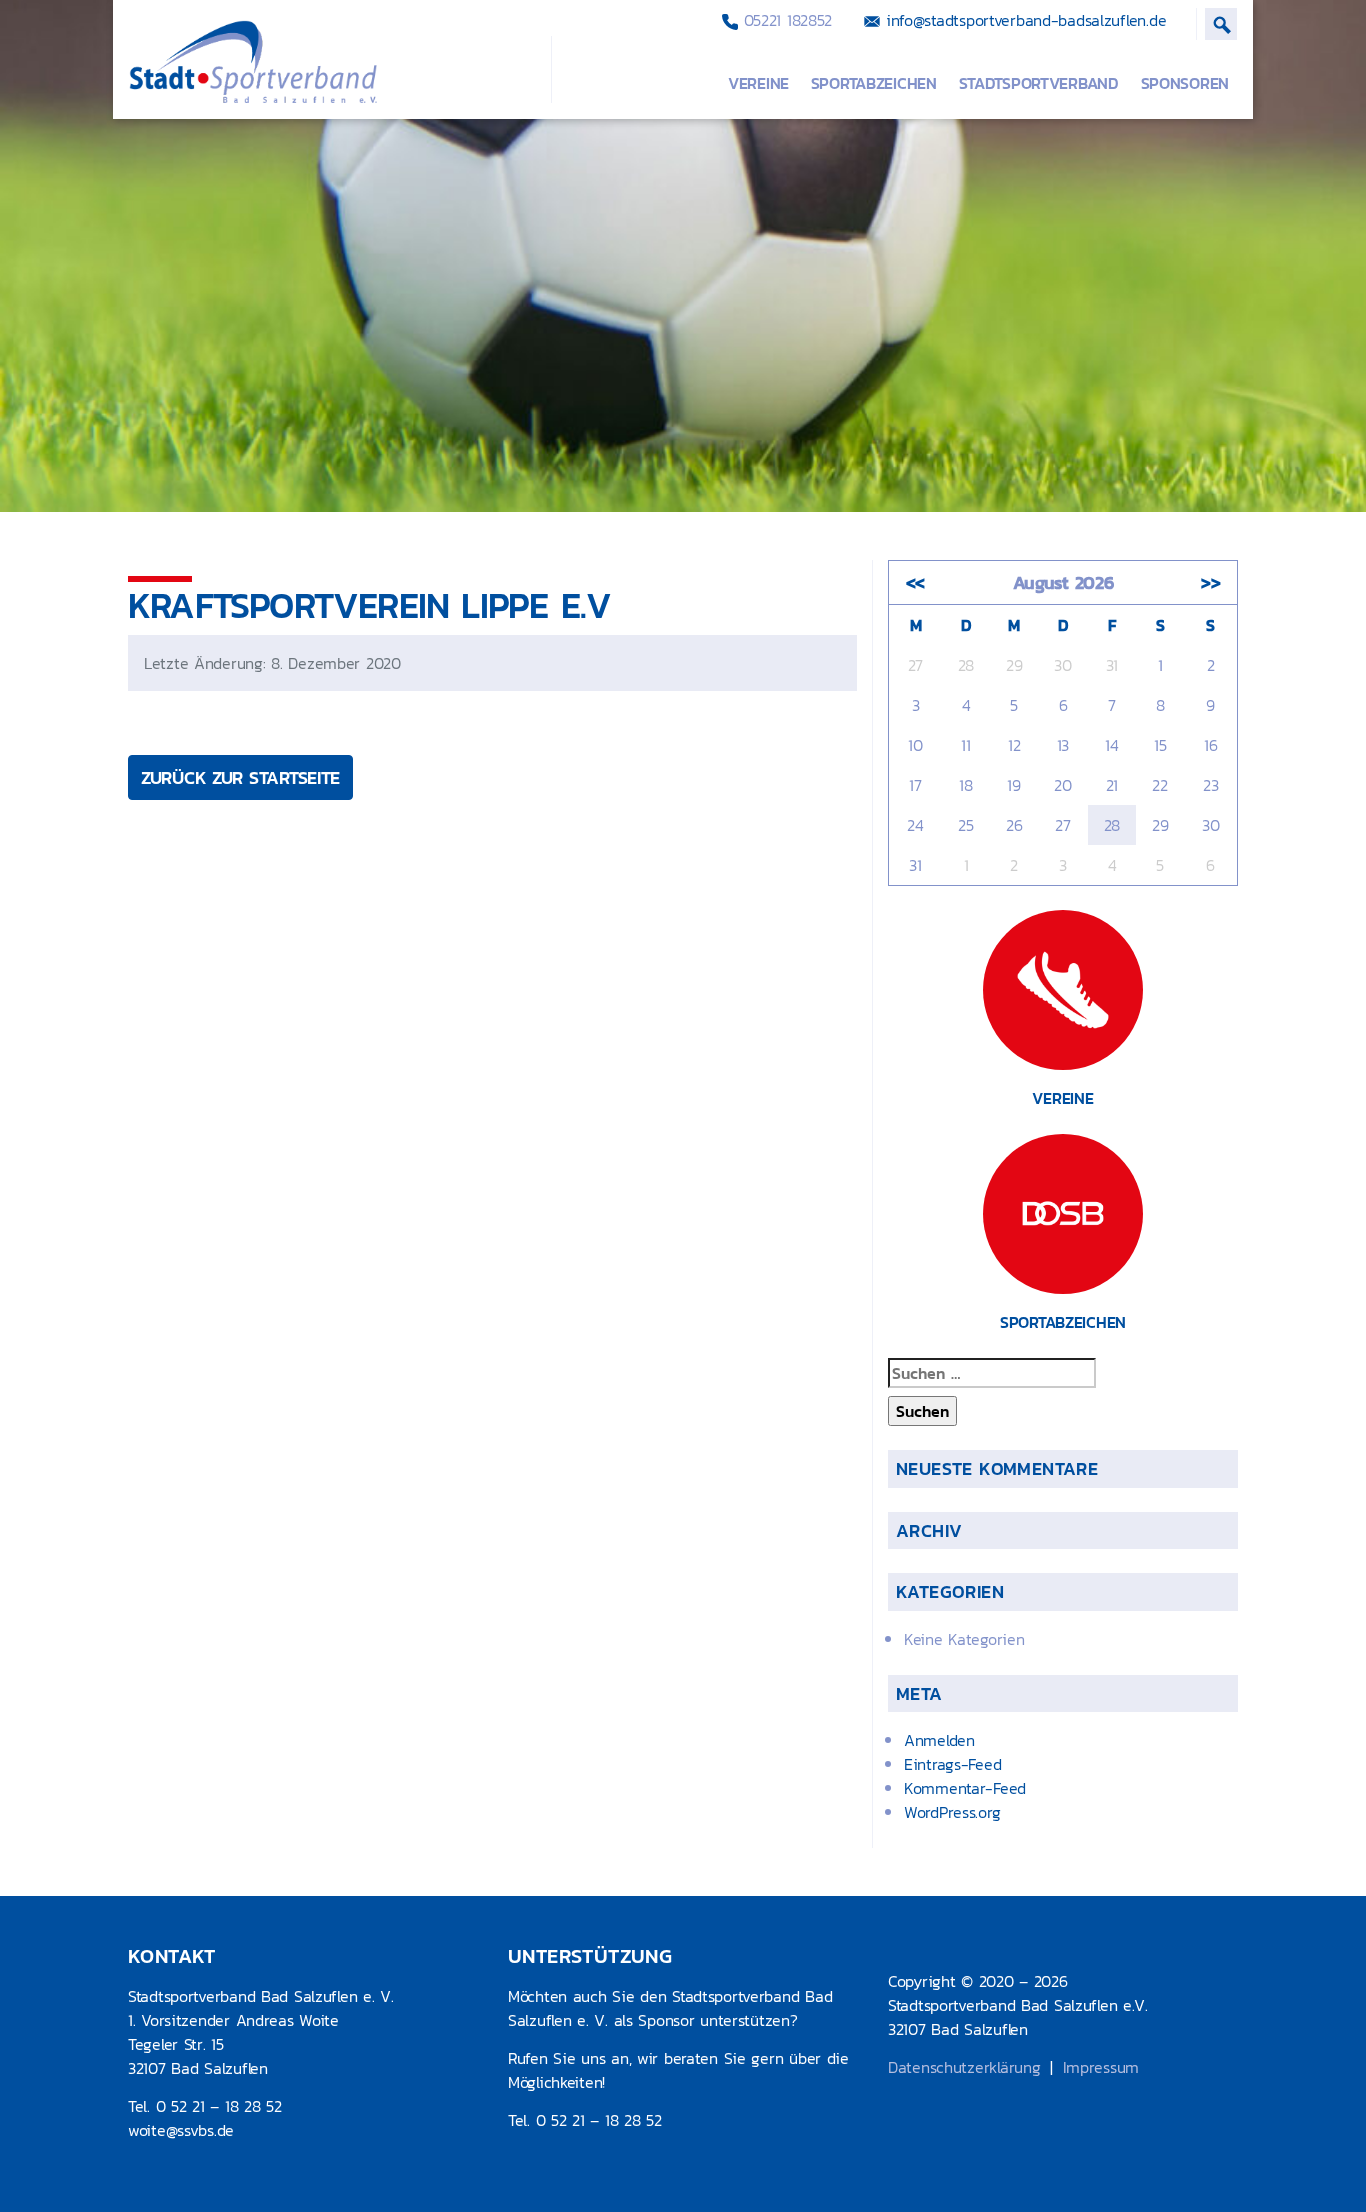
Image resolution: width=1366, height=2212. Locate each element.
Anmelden (939, 1740)
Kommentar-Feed (965, 1788)
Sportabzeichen (874, 83)
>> (1210, 582)
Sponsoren (1185, 83)
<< (915, 582)
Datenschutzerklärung (964, 2067)
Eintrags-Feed (952, 1764)
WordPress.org (952, 1812)
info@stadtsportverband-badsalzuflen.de (1023, 20)
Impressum (1101, 2067)
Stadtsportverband (1039, 83)
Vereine (758, 83)
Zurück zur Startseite (240, 777)
